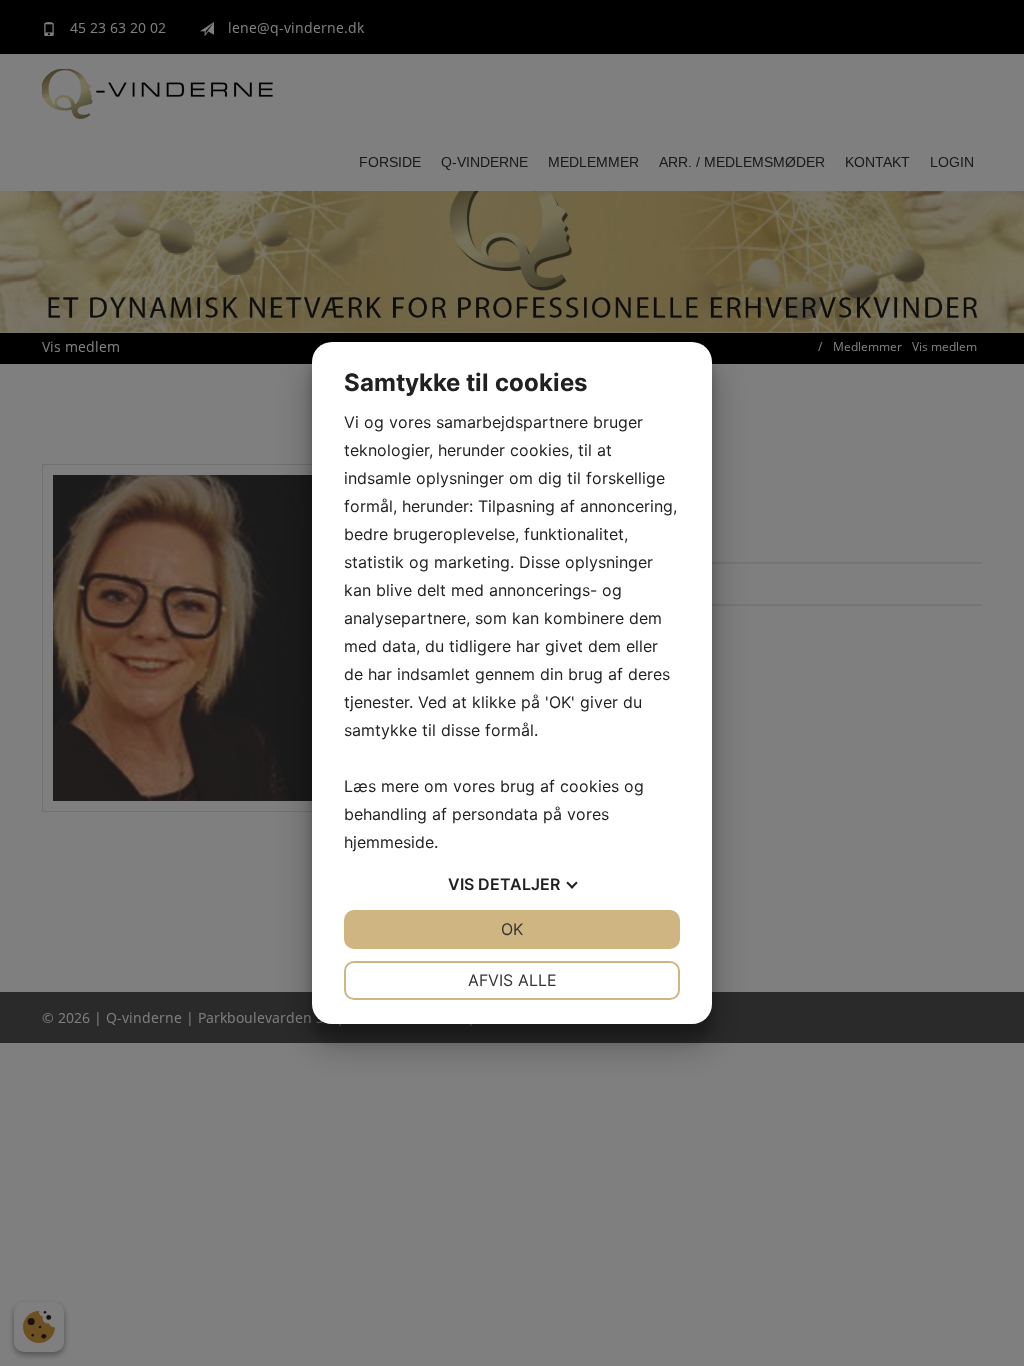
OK (512, 929)
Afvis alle (512, 980)
